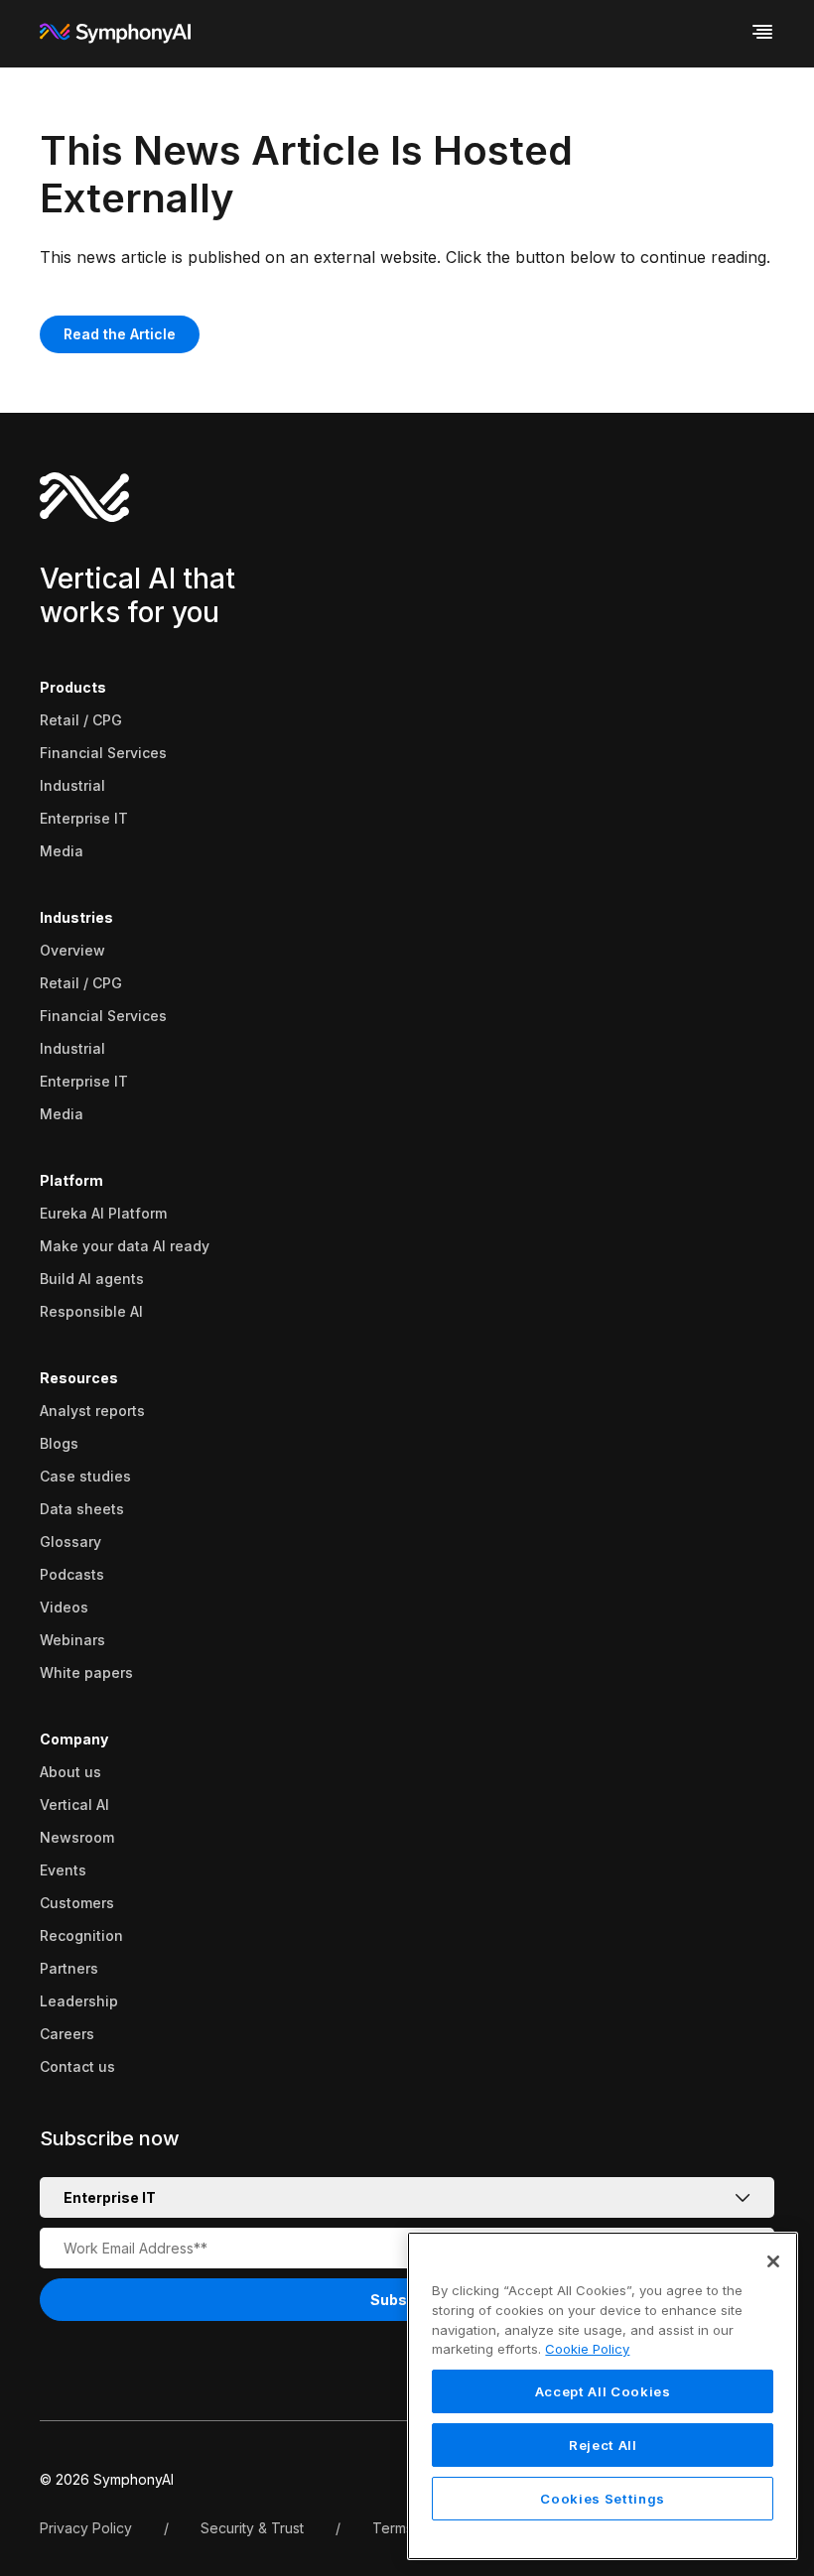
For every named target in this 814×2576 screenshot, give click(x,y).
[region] (603, 2396)
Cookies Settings (603, 2499)
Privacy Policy (86, 2528)
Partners (69, 1968)
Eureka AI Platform (103, 1213)
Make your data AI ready (125, 1246)
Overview (72, 950)
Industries (76, 917)
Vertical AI (74, 1804)
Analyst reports (92, 1411)
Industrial (72, 785)
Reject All (603, 2445)
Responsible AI (91, 1311)
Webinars (72, 1640)
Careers (67, 2034)
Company (74, 1739)
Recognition (81, 1935)
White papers (86, 1673)
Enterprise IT (84, 818)
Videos (64, 1607)
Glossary (70, 1542)
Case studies (85, 1476)
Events (63, 1870)
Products (73, 687)
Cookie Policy (587, 2349)
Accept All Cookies (603, 2391)
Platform (71, 1180)
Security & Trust (252, 2528)
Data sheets (82, 1509)
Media (62, 851)
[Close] (773, 2261)
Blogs (59, 1443)
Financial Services (103, 753)
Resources (79, 1378)
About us (70, 1772)
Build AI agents (92, 1279)
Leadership (79, 2001)
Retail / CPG (81, 720)
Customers (77, 1903)
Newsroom (77, 1837)
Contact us (77, 2066)
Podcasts (72, 1574)
